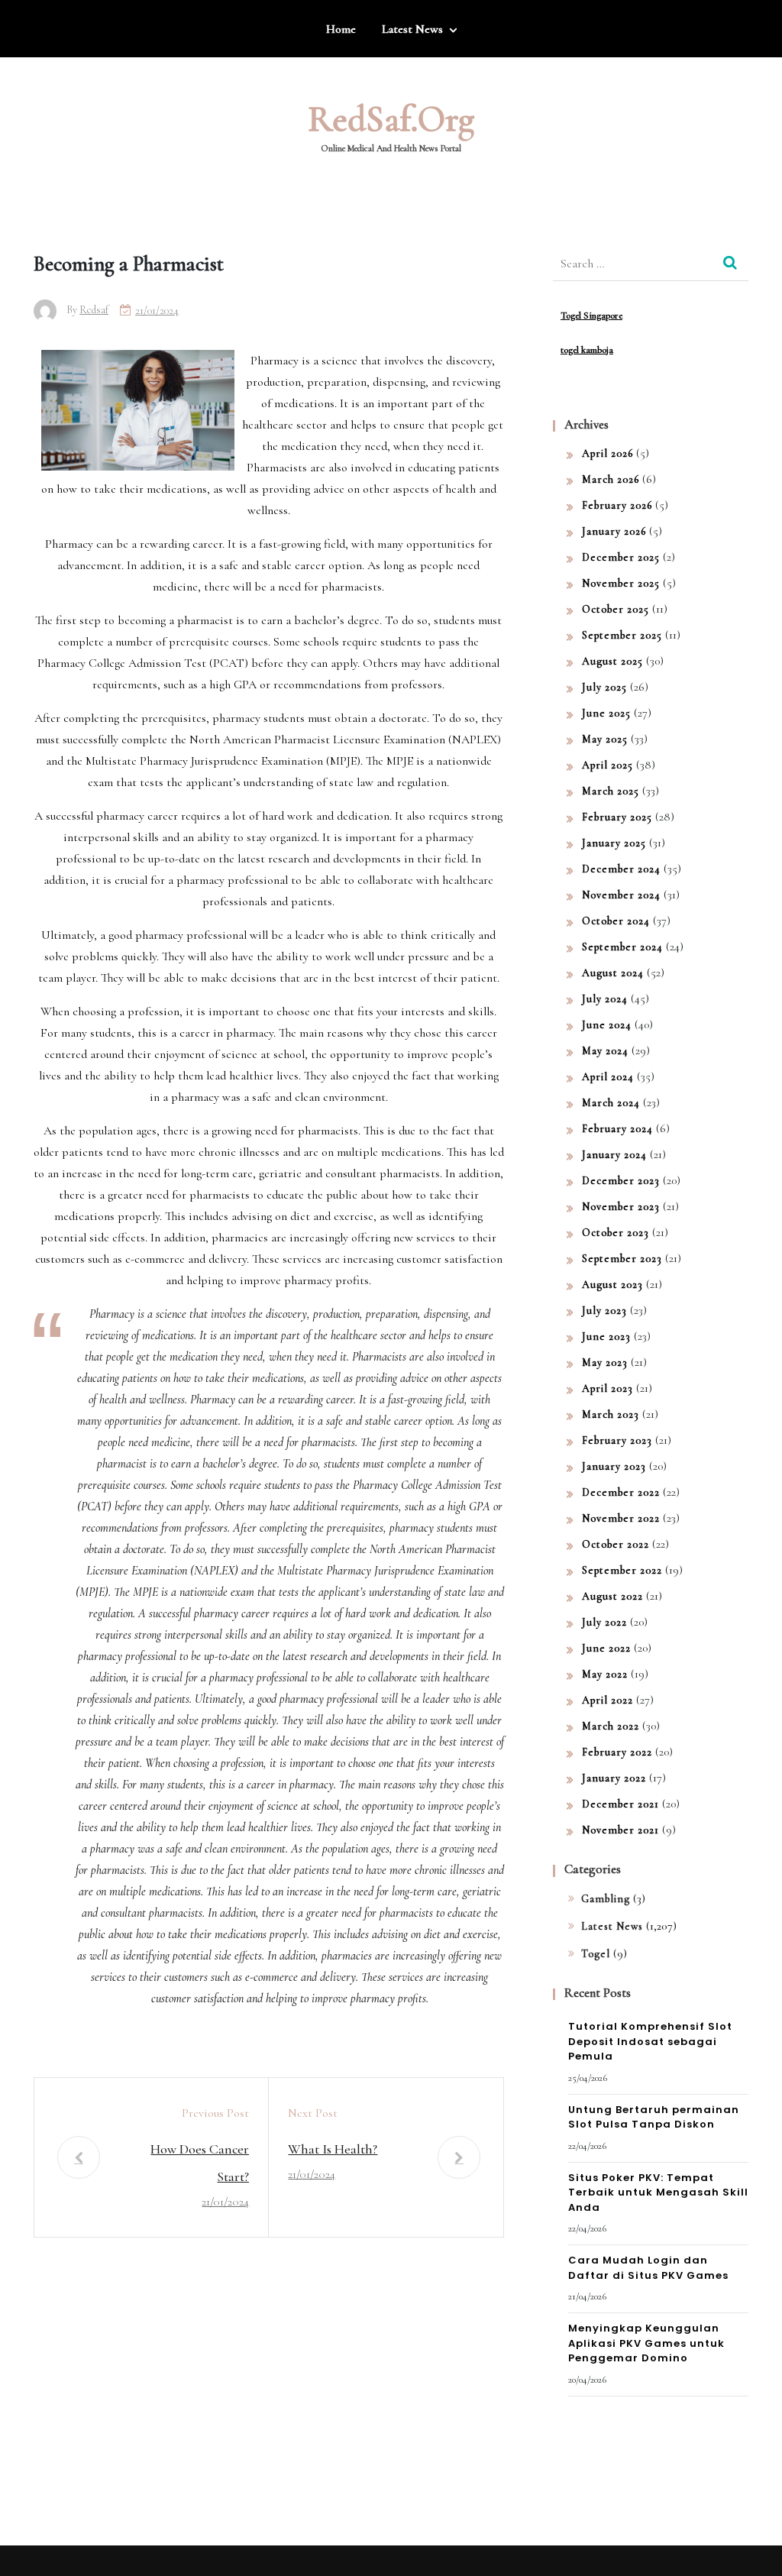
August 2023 (612, 1285)
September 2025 (622, 635)
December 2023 (621, 1181)
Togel (596, 1954)
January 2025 (614, 843)
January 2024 (614, 1155)
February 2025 (617, 817)
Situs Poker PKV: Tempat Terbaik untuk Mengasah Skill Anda (658, 2193)
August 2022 (612, 1596)
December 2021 (620, 1804)
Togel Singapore (591, 316)
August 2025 (612, 661)
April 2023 (608, 1388)
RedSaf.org (391, 119)
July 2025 (604, 687)
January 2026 (614, 531)
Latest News (412, 29)
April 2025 (608, 765)
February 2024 (617, 1129)
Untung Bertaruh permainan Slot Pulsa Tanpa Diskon (654, 2117)
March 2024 (611, 1103)
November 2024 (621, 895)
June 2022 (606, 1648)
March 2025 (611, 791)
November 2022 (621, 1518)
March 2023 (611, 1414)
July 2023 (604, 1311)
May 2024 (605, 1051)
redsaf (94, 310)
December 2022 (621, 1492)
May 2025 (605, 739)
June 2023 (606, 1337)
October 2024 (616, 921)
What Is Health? (333, 2149)
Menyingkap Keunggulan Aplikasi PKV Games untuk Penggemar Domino (646, 2343)
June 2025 (606, 713)
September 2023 (622, 1259)
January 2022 (614, 1778)
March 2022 (611, 1726)
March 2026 (611, 479)
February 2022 (617, 1752)
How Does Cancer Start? (200, 2163)
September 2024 (622, 947)
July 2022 (604, 1622)
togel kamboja (587, 350)
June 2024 (607, 1025)
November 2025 (621, 583)
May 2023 (605, 1362)
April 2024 (608, 1077)
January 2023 (614, 1466)
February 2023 (617, 1440)
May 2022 (605, 1674)
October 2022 (616, 1544)
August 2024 (613, 973)
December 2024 (621, 869)
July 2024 (605, 999)
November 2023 (621, 1207)
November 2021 (620, 1830)
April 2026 (608, 453)
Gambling (606, 1899)
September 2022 (622, 1570)
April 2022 (608, 1700)
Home (341, 29)
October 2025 (616, 609)
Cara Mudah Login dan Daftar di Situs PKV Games (648, 2268)
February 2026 (617, 505)
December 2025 (621, 557)
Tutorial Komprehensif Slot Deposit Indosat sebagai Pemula (650, 2041)
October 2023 (616, 1233)
